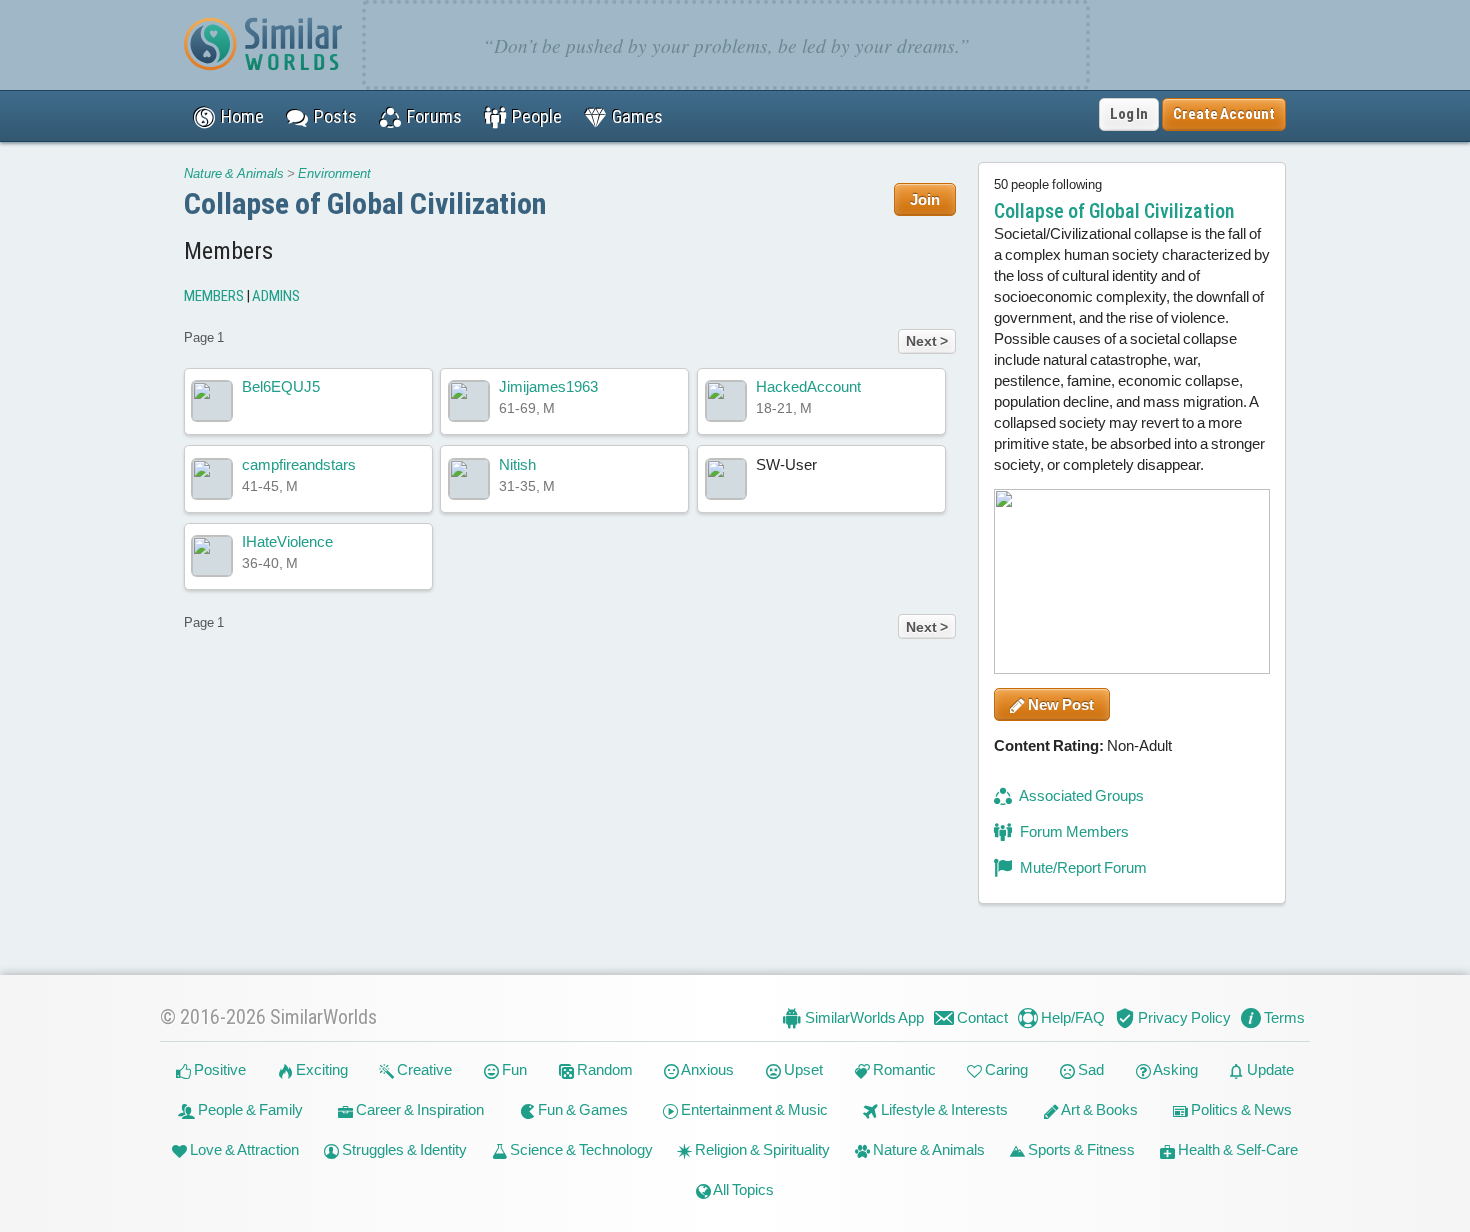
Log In (1129, 114)
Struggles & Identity (403, 1149)
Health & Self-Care (1236, 1149)
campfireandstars (299, 464)
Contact (981, 1017)
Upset (802, 1069)
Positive (218, 1069)
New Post (1059, 704)
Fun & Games (581, 1109)
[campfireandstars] (212, 479)
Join (925, 199)
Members (214, 296)
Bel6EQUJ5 (281, 386)
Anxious (706, 1069)
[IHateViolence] (212, 556)
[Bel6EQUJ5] (212, 401)
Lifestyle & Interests (943, 1109)
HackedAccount (808, 386)
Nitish (517, 464)
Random (603, 1069)
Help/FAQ (1071, 1017)
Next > (927, 341)
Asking (1174, 1069)
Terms (1283, 1017)
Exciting (320, 1069)
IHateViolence (287, 541)
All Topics (742, 1189)
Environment (334, 173)
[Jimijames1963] (469, 401)
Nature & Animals (234, 173)
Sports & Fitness (1080, 1149)
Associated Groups (1080, 795)
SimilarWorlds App (863, 1017)
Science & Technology (580, 1149)
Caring (1005, 1069)
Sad (1089, 1069)
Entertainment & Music (753, 1109)
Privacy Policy (1183, 1017)
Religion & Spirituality (761, 1149)
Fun (513, 1069)
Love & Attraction (243, 1149)
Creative (423, 1069)
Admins (276, 296)
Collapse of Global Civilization (365, 203)
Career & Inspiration (418, 1109)
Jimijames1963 (548, 386)
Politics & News (1240, 1109)
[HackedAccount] (726, 401)
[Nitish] (469, 479)
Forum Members (1073, 831)
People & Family (249, 1109)
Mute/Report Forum (1082, 867)
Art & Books (1098, 1109)
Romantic (903, 1069)
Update (1269, 1069)
